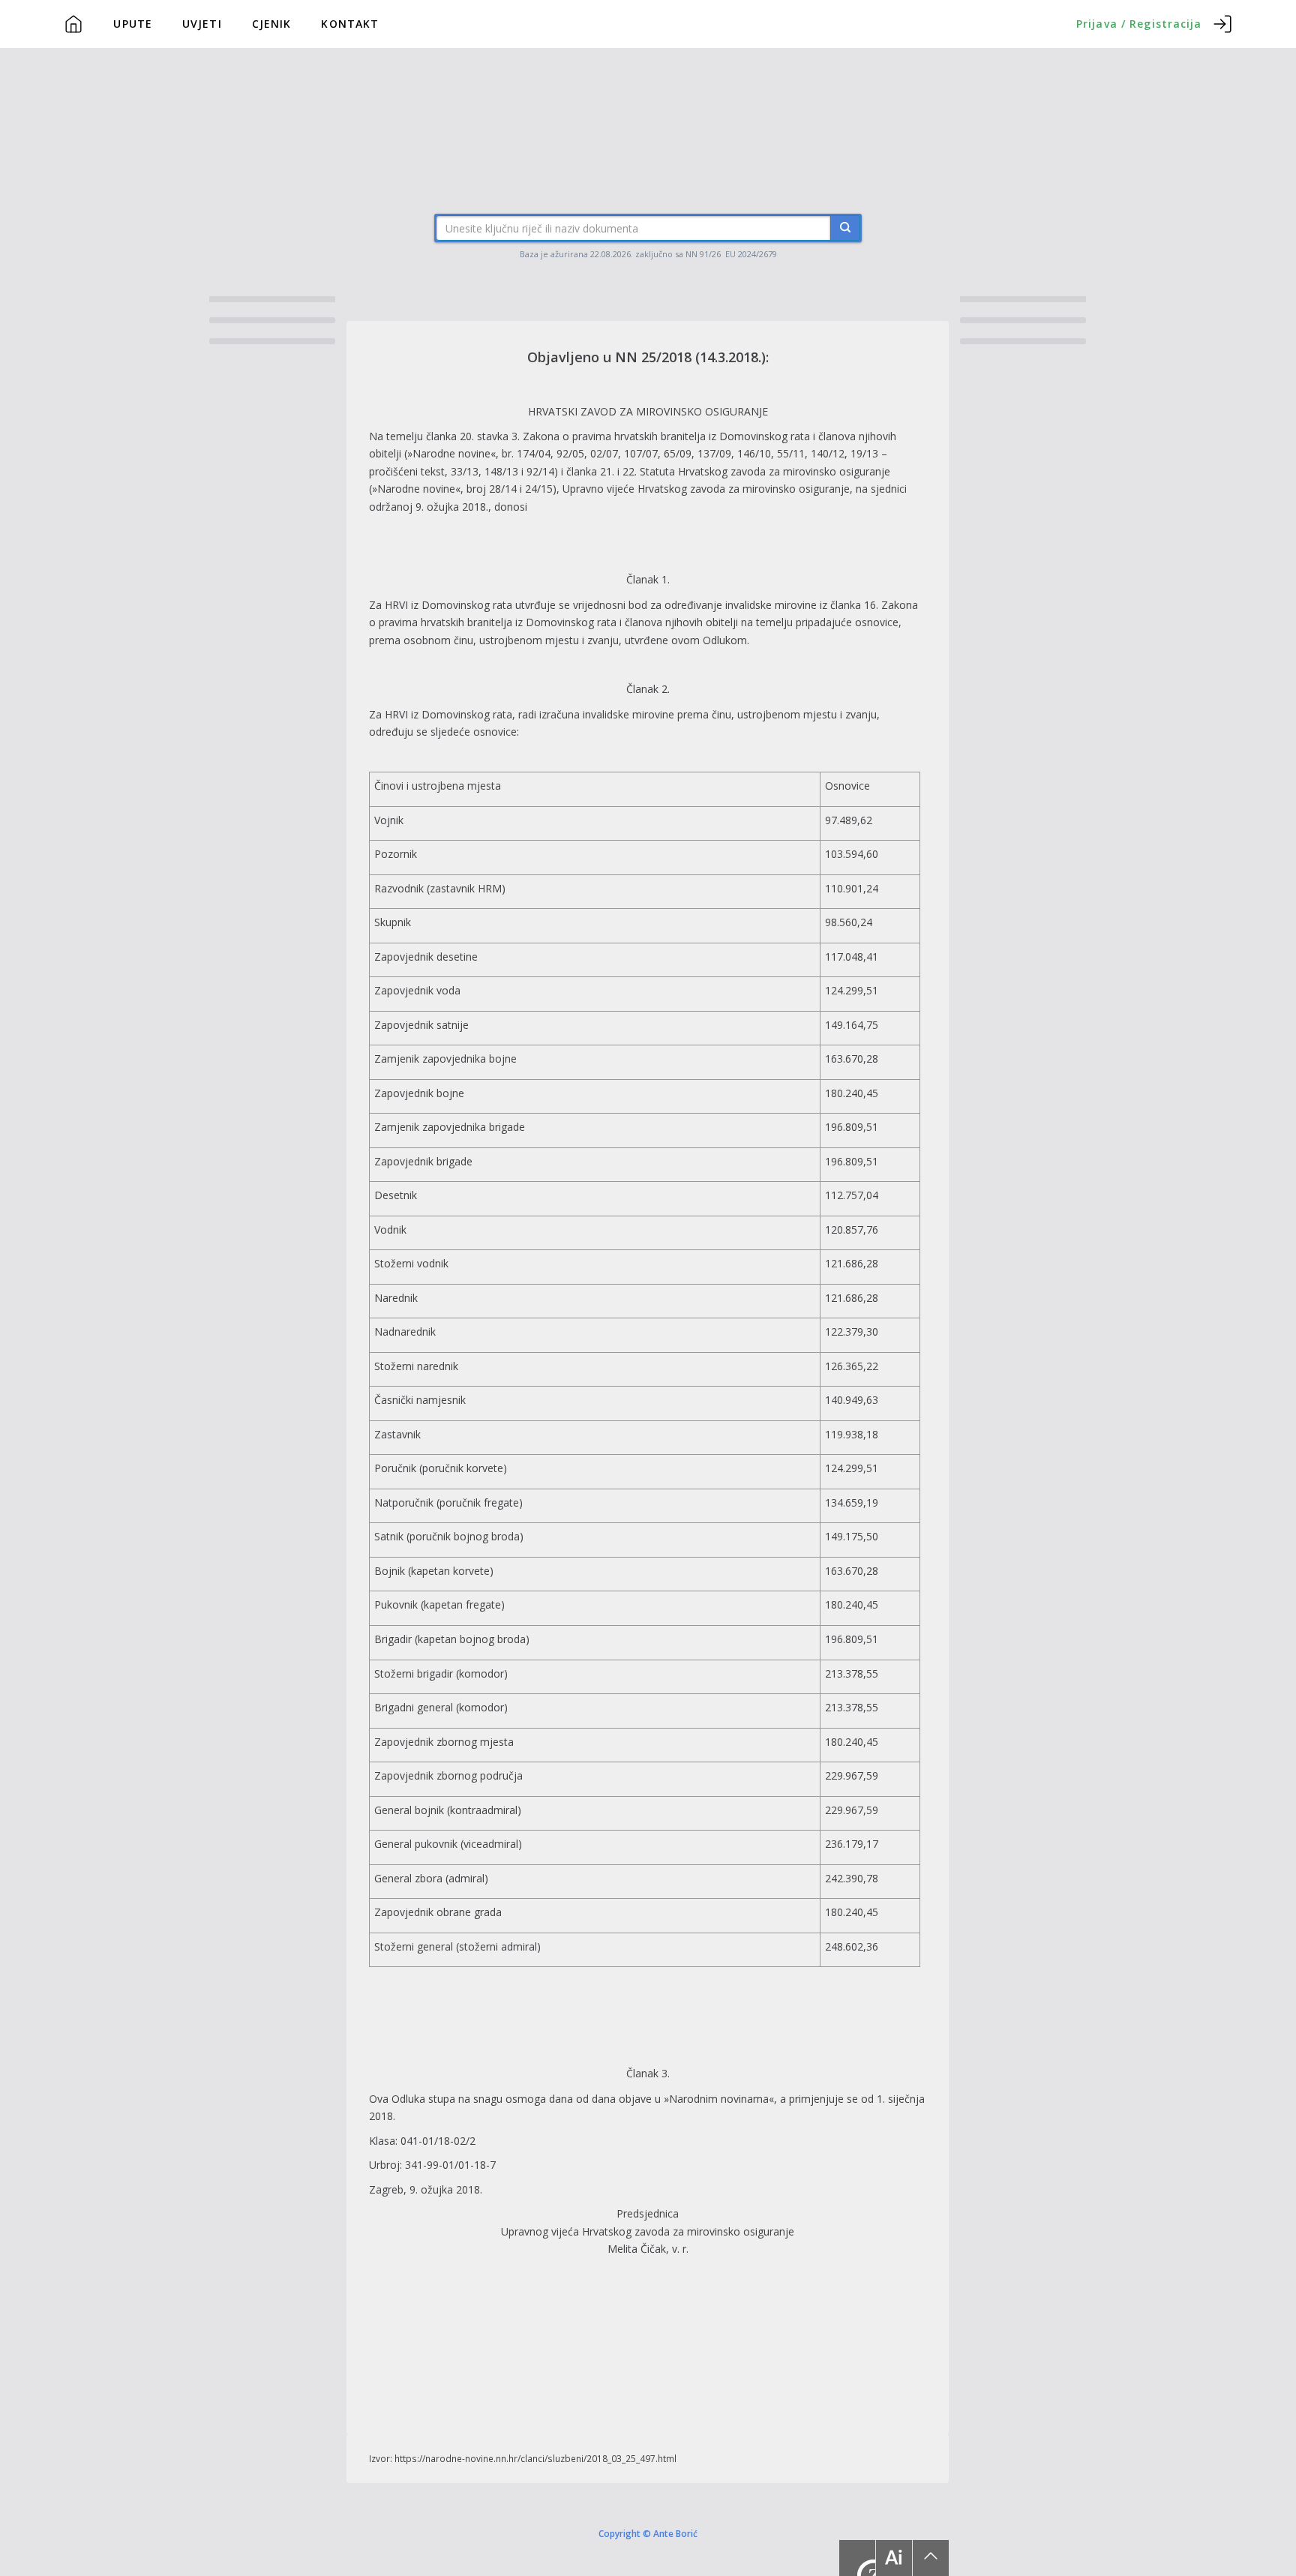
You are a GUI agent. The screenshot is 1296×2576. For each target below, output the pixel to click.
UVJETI (202, 24)
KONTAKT (350, 24)
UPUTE (133, 24)
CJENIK (272, 24)
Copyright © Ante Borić (648, 2533)
